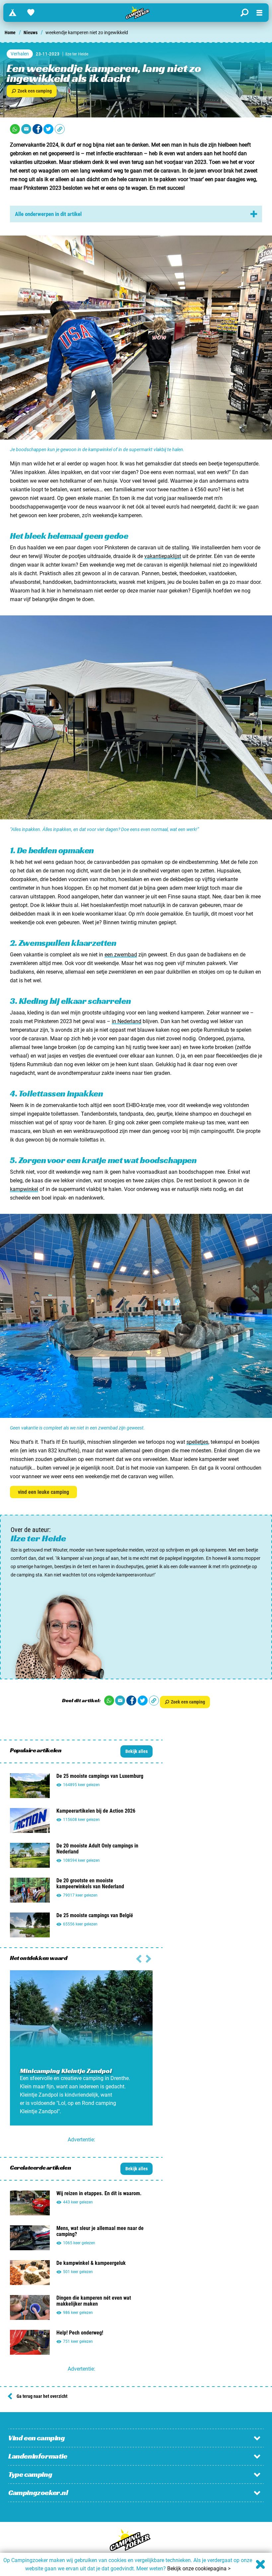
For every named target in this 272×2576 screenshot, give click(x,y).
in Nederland (127, 1021)
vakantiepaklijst (163, 556)
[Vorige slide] (148, 1958)
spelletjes (197, 1442)
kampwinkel (24, 1189)
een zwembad (121, 955)
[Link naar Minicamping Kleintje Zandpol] (81, 2047)
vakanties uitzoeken (33, 162)
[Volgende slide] (139, 1958)
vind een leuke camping (43, 1492)
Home (10, 33)
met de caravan (161, 171)
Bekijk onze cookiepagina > (199, 2569)
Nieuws (31, 33)
